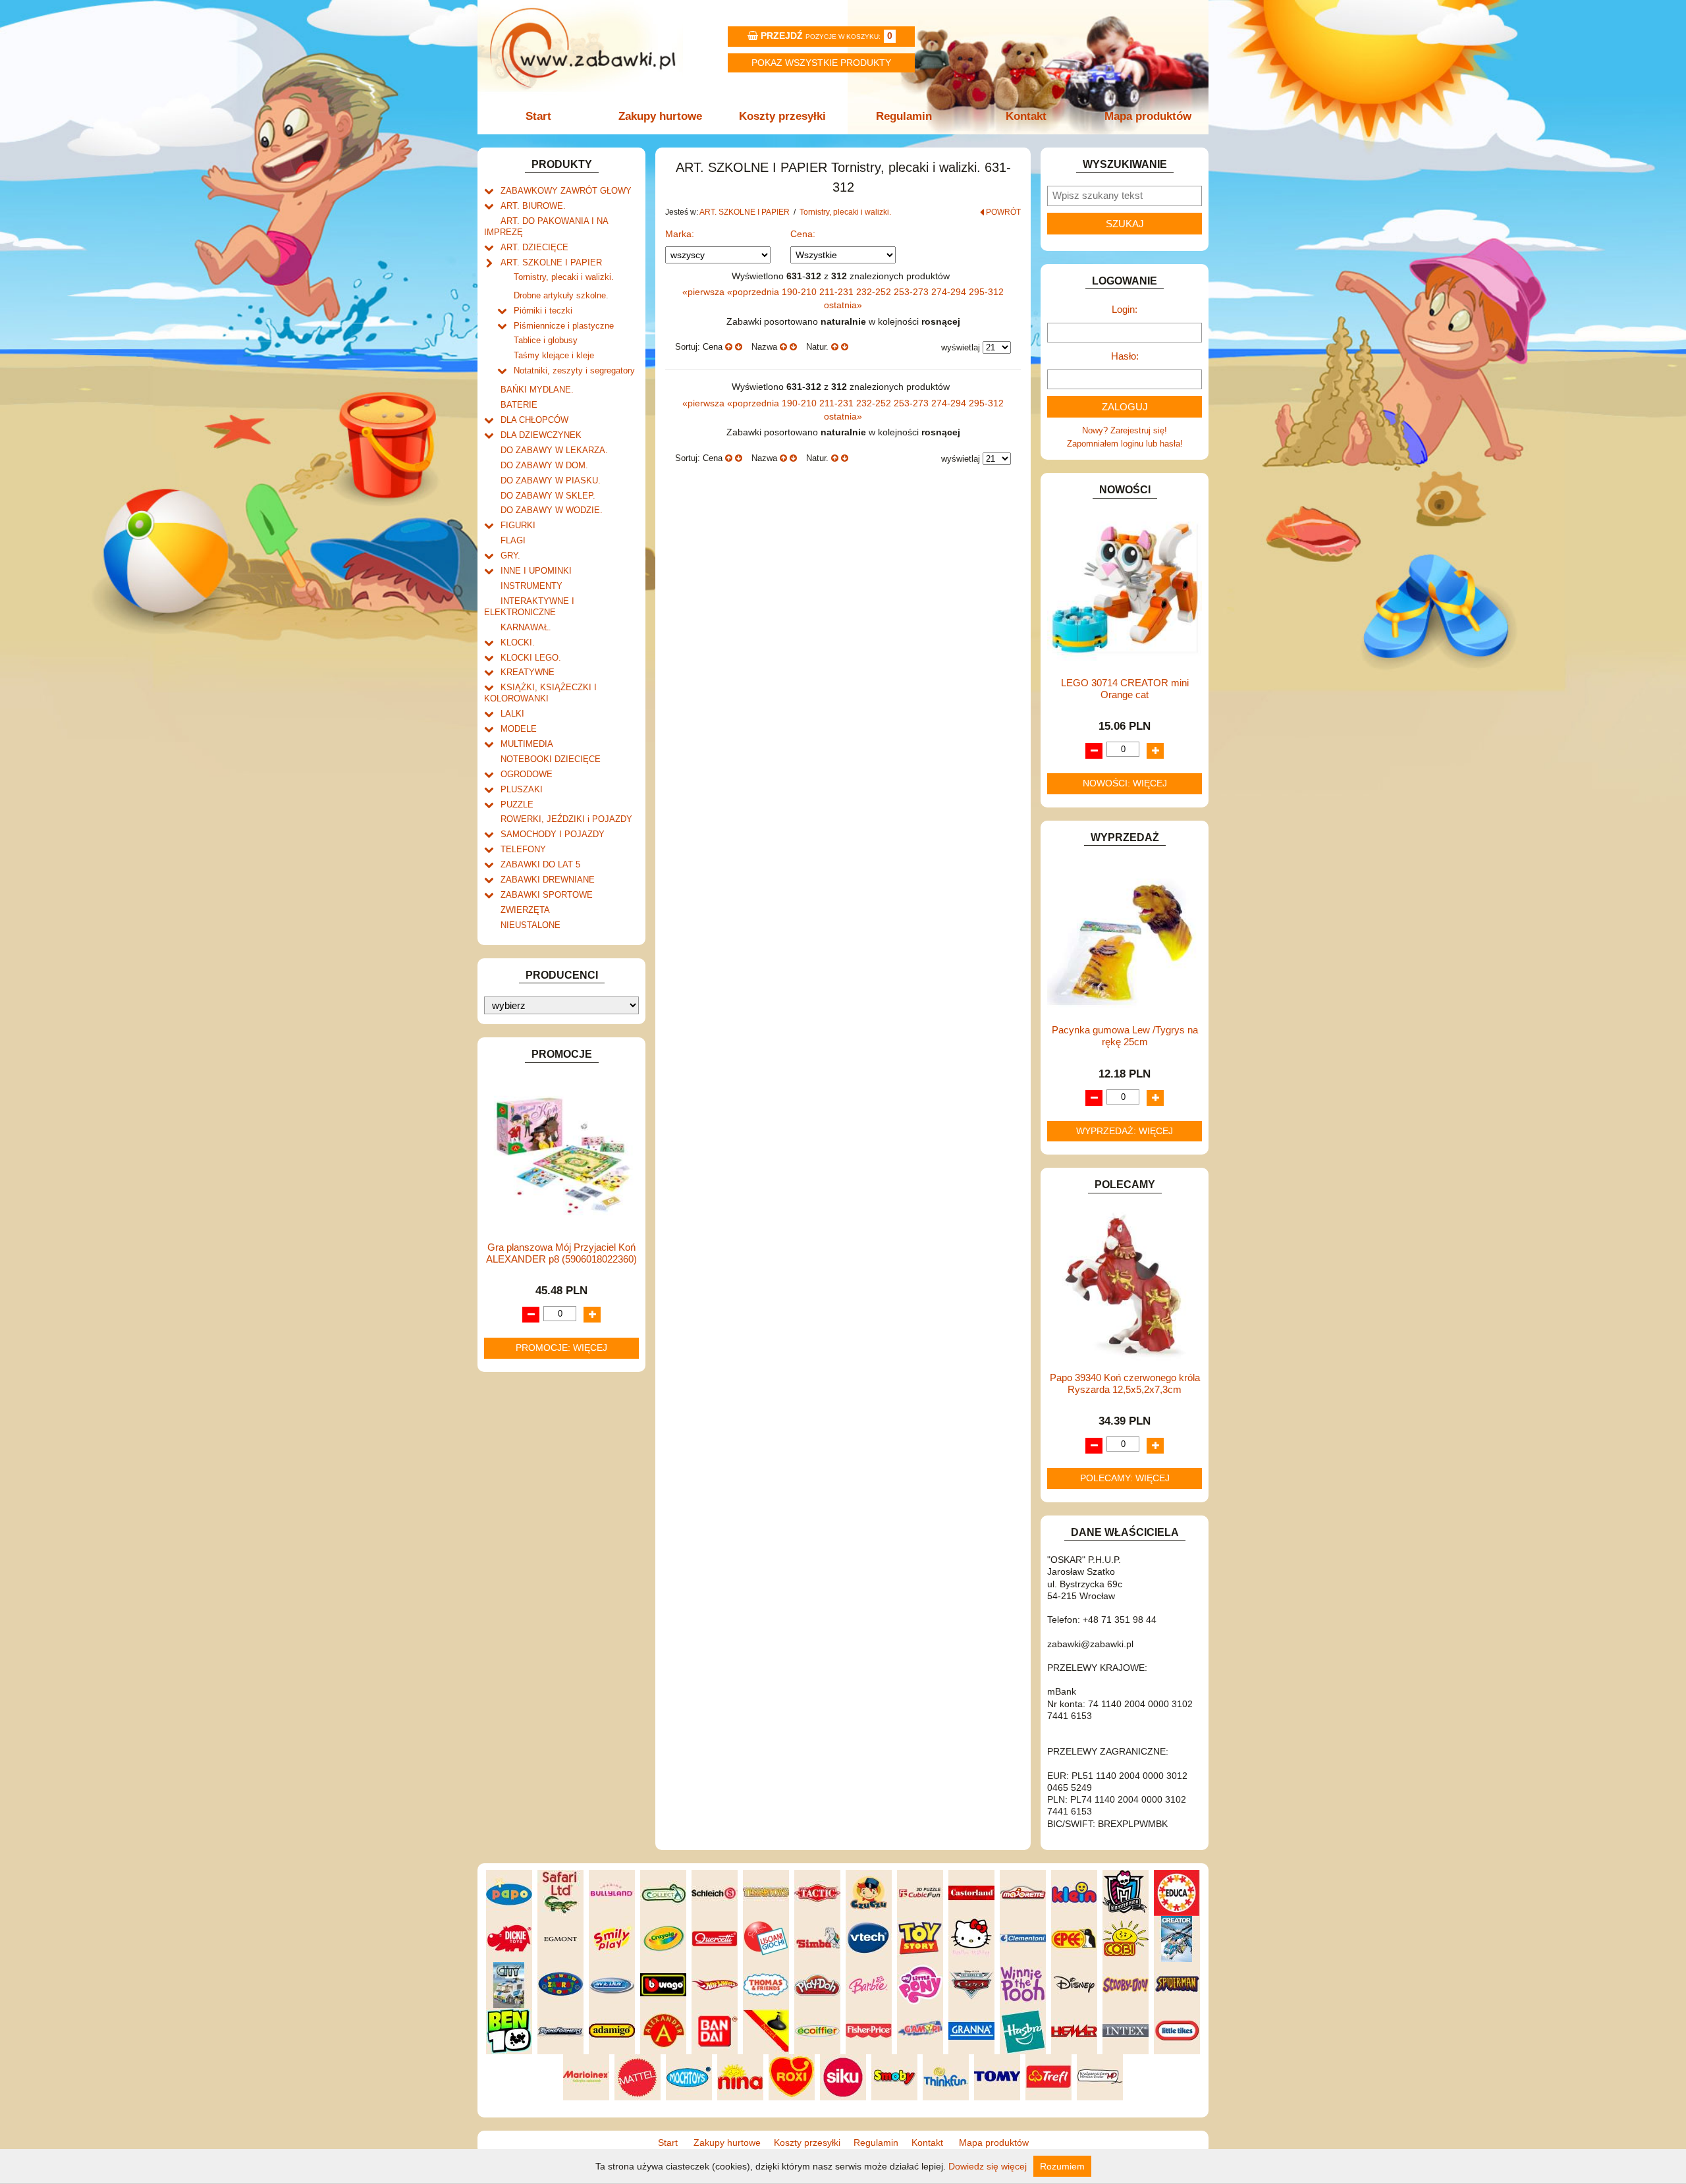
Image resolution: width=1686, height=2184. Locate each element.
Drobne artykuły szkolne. (561, 295)
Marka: (680, 234)
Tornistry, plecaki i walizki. (564, 277)
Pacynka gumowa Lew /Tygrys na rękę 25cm (1125, 1036)
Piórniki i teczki (543, 311)
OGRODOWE (527, 774)
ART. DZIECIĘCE (534, 247)
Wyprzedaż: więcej (1125, 1131)
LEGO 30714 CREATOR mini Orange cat (1125, 689)
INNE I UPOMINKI (536, 571)
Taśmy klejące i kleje (554, 355)
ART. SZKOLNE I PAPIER (551, 262)
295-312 (986, 292)
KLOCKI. (518, 642)
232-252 (875, 292)
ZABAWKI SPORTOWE (547, 895)
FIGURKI (518, 525)
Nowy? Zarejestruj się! (1125, 430)
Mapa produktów (1148, 116)
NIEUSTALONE (530, 925)
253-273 (912, 292)
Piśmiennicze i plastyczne (564, 326)
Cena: (803, 234)
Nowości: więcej (1125, 783)
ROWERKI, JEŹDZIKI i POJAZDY (566, 819)
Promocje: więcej (561, 1348)
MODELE (519, 729)
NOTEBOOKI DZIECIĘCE (551, 759)
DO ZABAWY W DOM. (544, 465)
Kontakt (1026, 116)
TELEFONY (523, 849)
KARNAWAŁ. (526, 627)
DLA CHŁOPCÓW (534, 420)
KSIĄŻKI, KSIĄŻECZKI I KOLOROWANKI (540, 693)
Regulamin (904, 116)
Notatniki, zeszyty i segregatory (574, 370)
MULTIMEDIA (527, 744)
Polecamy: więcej (1125, 1478)
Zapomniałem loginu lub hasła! (1125, 444)
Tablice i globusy (546, 340)
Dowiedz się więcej (988, 2166)
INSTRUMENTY (531, 586)
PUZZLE (517, 805)
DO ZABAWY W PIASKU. (551, 480)
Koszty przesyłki (782, 116)
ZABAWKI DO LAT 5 (540, 864)
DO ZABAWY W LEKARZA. (554, 450)
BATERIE (519, 405)
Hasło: (1125, 356)
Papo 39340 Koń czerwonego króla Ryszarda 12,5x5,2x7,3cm (1125, 1383)
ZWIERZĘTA (525, 910)
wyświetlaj (961, 347)
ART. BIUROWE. (533, 206)
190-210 (801, 292)
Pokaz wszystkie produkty (821, 63)
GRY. (510, 556)
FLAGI (513, 540)
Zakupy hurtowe (660, 116)
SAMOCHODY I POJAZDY (553, 834)
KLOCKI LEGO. (531, 658)
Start (538, 116)
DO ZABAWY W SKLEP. (548, 496)
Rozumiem (1062, 2166)
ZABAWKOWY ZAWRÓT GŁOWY (566, 191)
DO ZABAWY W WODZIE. (552, 510)
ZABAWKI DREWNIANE (548, 880)
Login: (1125, 309)
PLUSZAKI (522, 789)
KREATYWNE (528, 672)
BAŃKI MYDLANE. (537, 390)
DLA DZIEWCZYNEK (541, 435)
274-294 (950, 292)
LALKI (512, 714)
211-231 (838, 292)
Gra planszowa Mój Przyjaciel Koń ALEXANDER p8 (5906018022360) (561, 1253)
